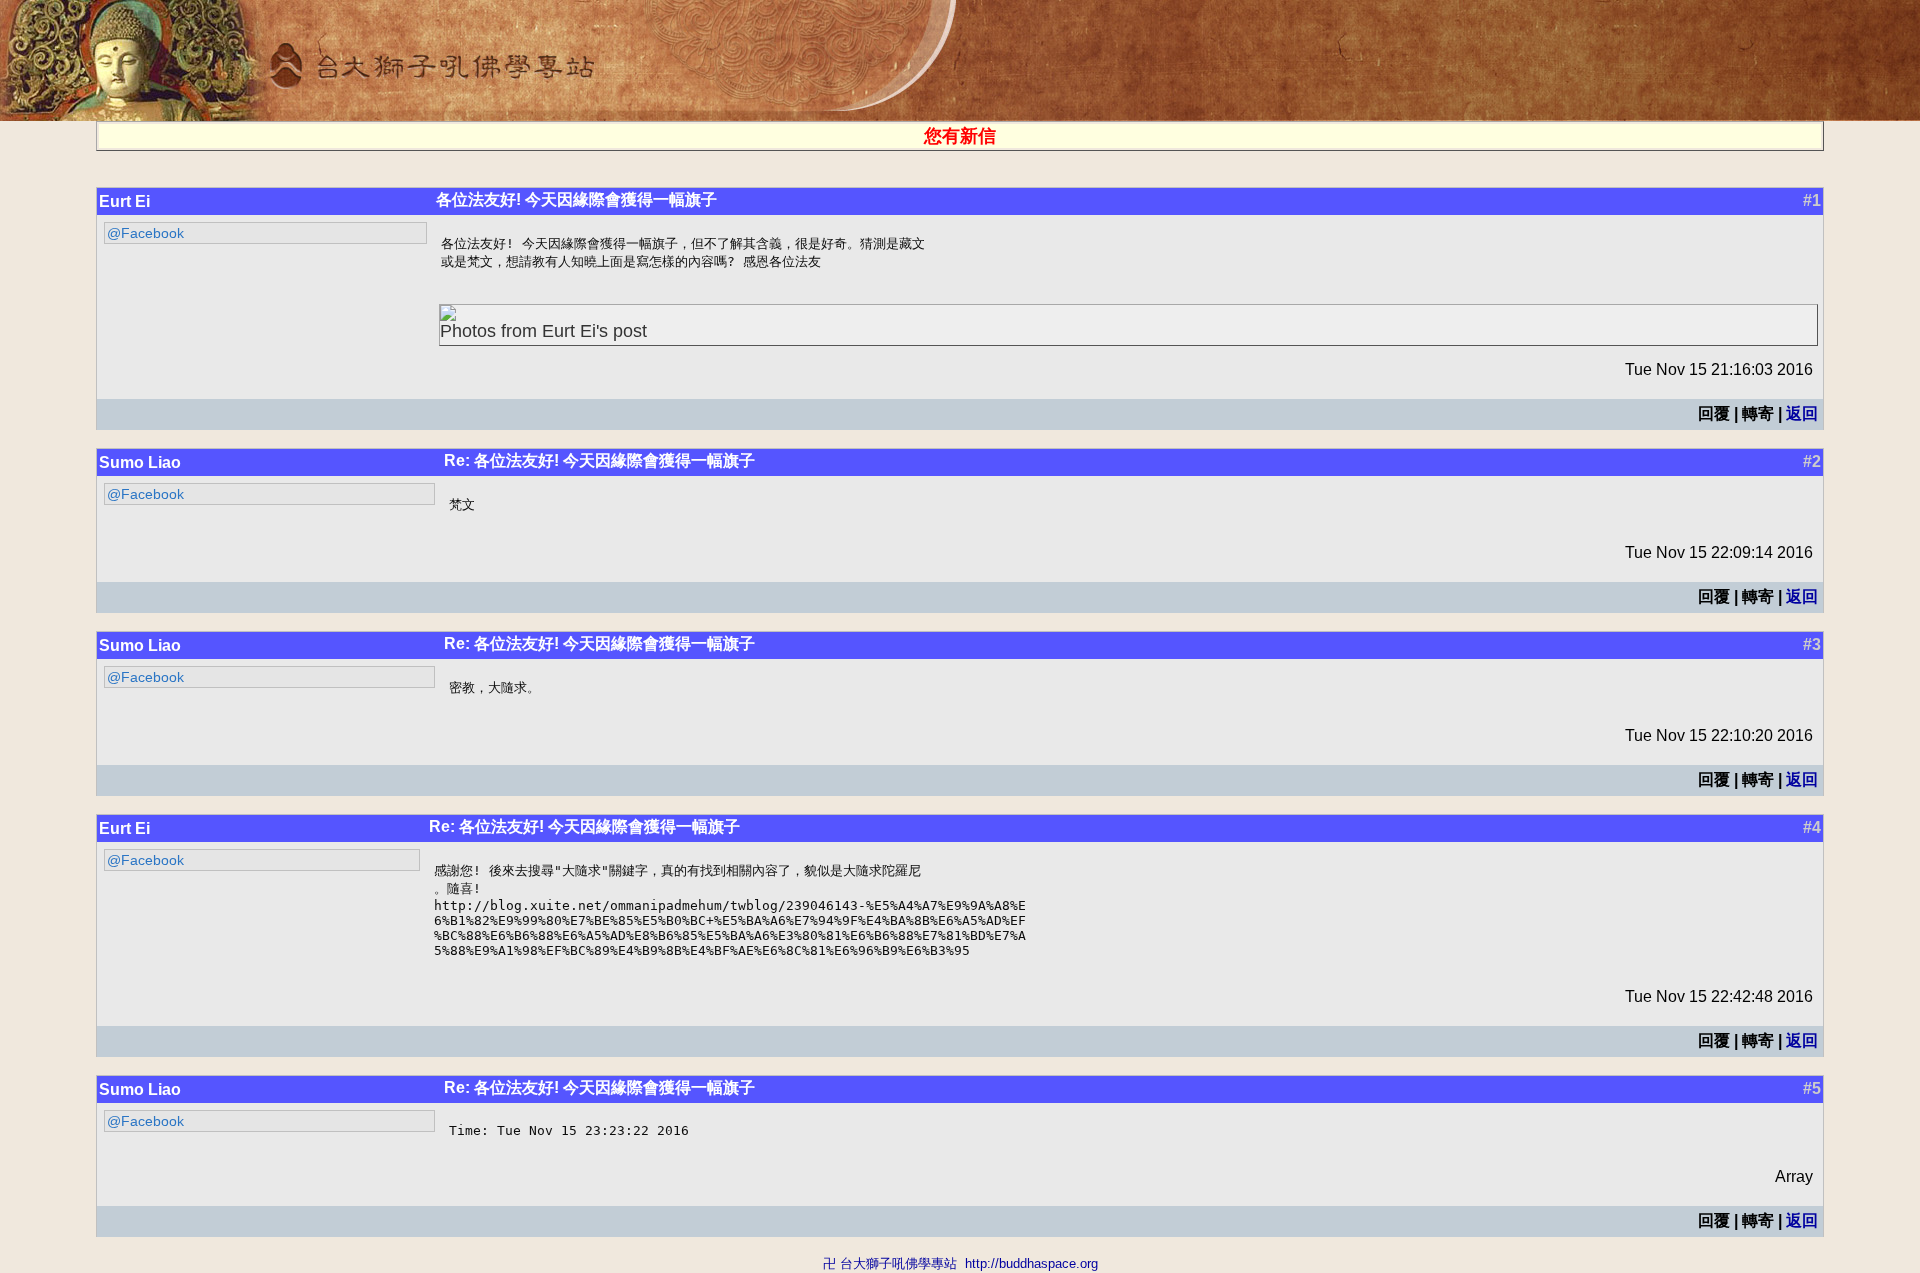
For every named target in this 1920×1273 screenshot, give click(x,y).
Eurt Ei (124, 201)
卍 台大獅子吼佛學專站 (890, 1263)
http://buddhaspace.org (1031, 1263)
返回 (1802, 413)
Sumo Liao (140, 462)
